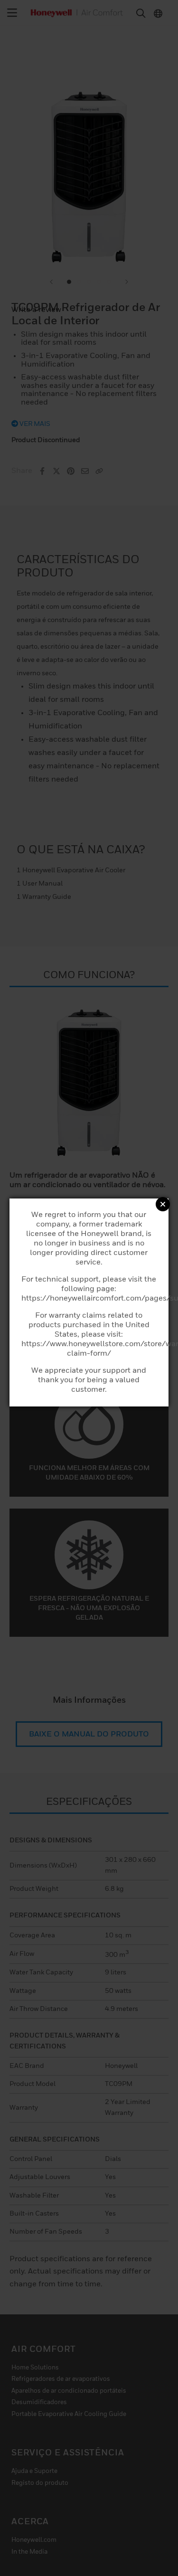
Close (163, 1204)
